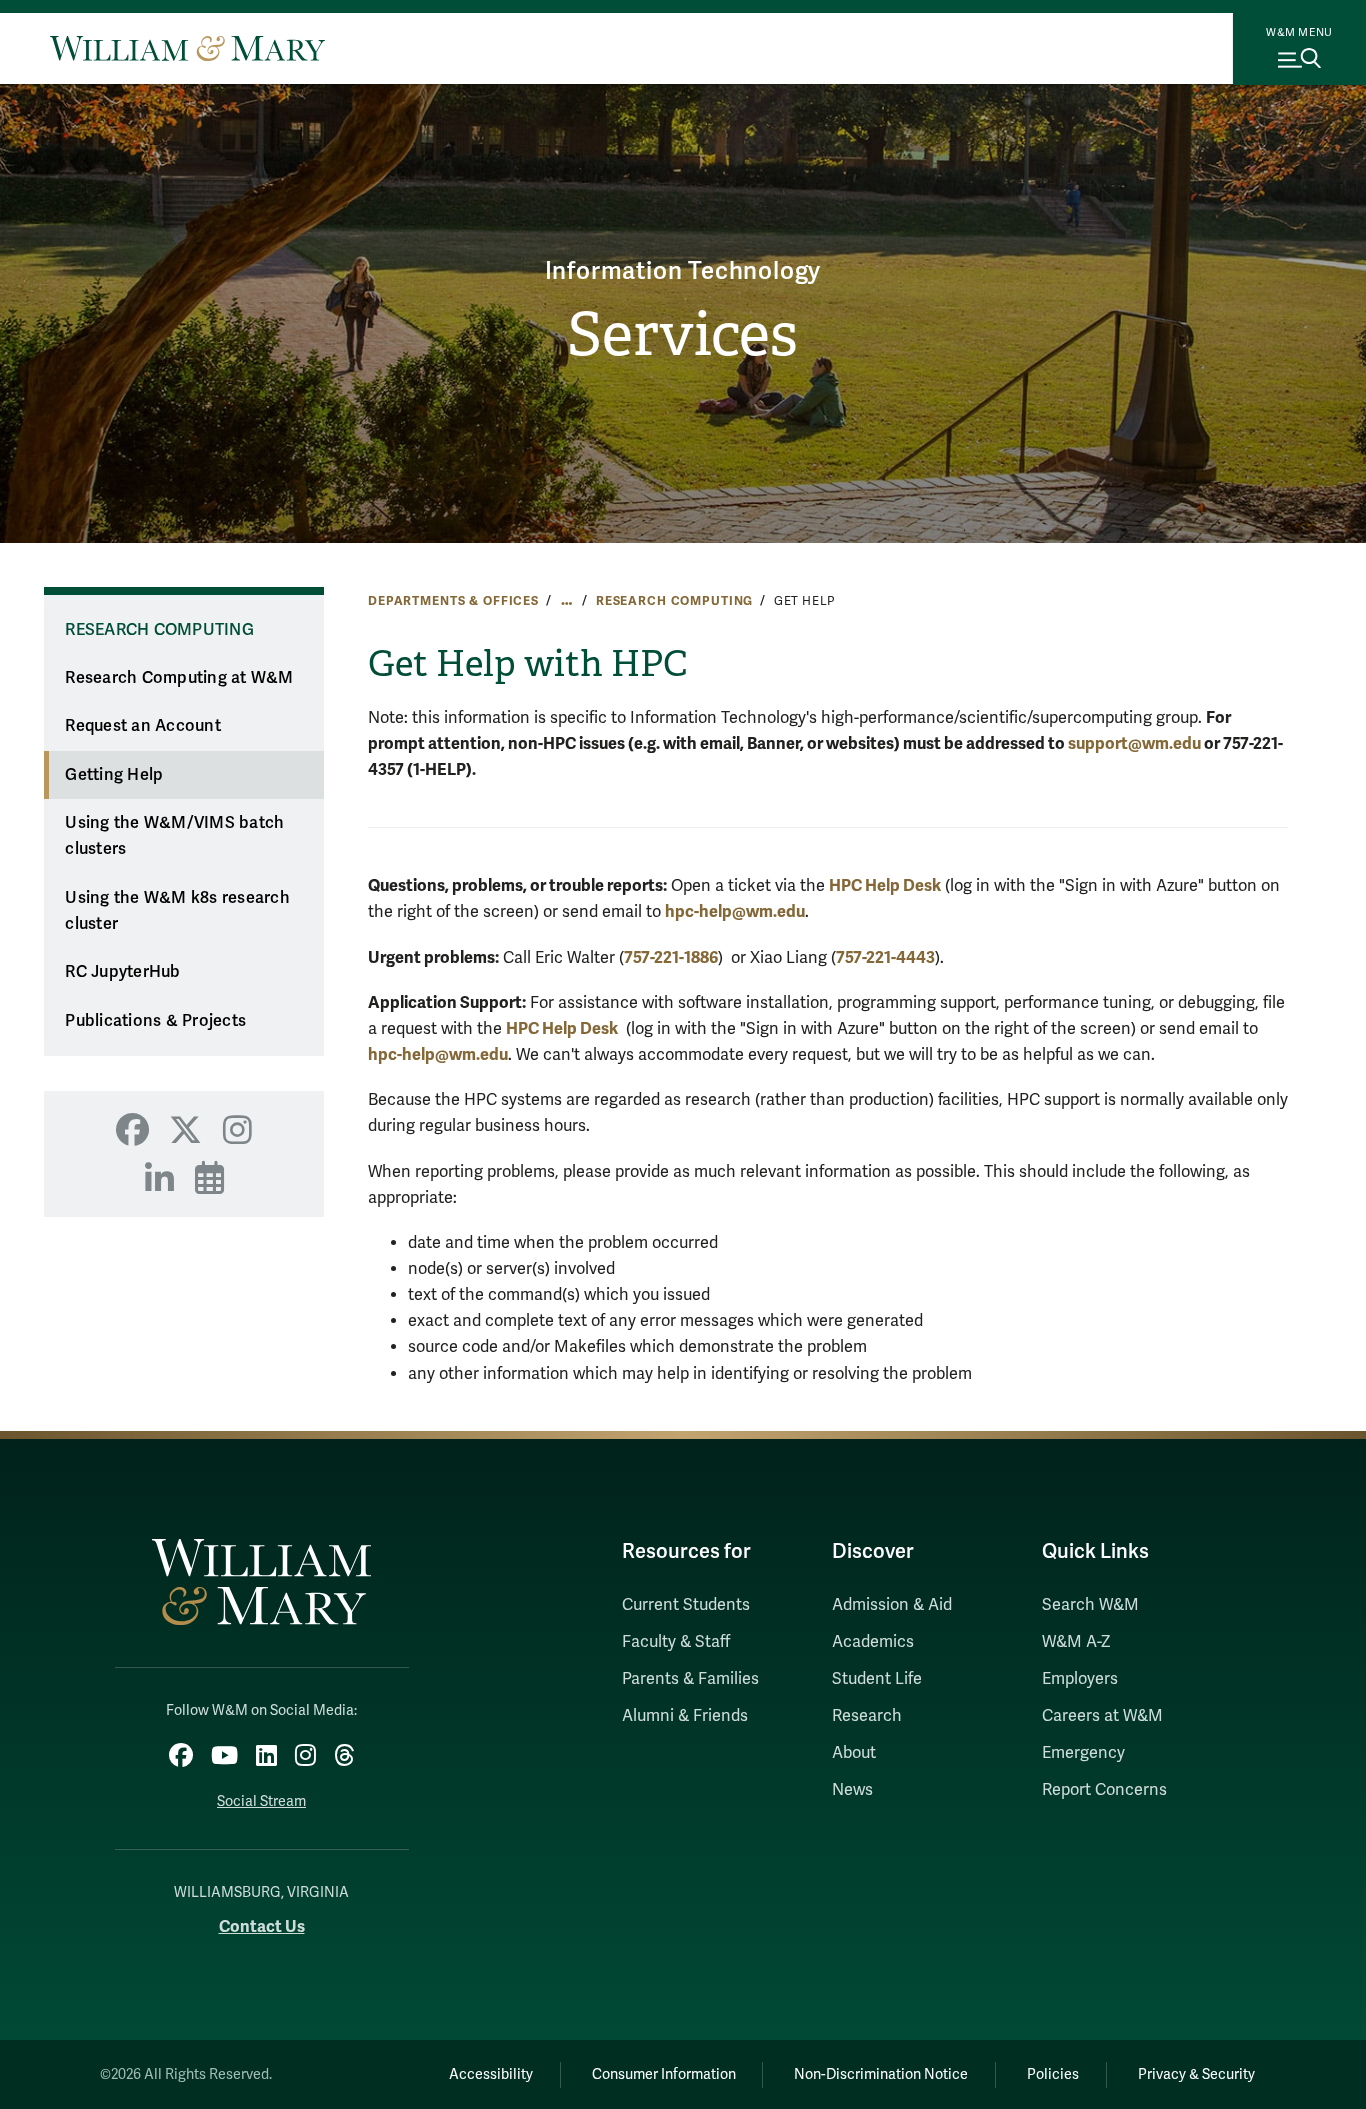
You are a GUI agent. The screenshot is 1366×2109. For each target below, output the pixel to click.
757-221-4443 (885, 957)
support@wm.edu (1134, 743)
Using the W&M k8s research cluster (177, 911)
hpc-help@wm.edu (735, 911)
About (854, 1753)
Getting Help (114, 775)
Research (867, 1716)
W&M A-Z (1076, 1642)
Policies (1053, 2074)
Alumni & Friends (685, 1716)
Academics (873, 1642)
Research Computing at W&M (179, 678)
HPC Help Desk (885, 885)
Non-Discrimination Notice (881, 2074)
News (852, 1790)
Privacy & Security (1196, 2074)
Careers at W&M (1102, 1716)
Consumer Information (664, 2074)
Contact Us (262, 1926)
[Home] (187, 48)
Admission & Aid (892, 1605)
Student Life (877, 1679)
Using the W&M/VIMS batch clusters (174, 836)
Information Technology (683, 271)
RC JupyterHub (122, 972)
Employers (1080, 1679)
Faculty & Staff (676, 1642)
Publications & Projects (155, 1021)
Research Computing (674, 601)
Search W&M (1090, 1605)
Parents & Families (690, 1679)
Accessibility (491, 2074)
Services (682, 335)
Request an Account (143, 726)
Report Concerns (1104, 1790)
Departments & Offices (453, 601)
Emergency (1083, 1753)
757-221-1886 (671, 957)
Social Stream (261, 1801)
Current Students (686, 1605)
